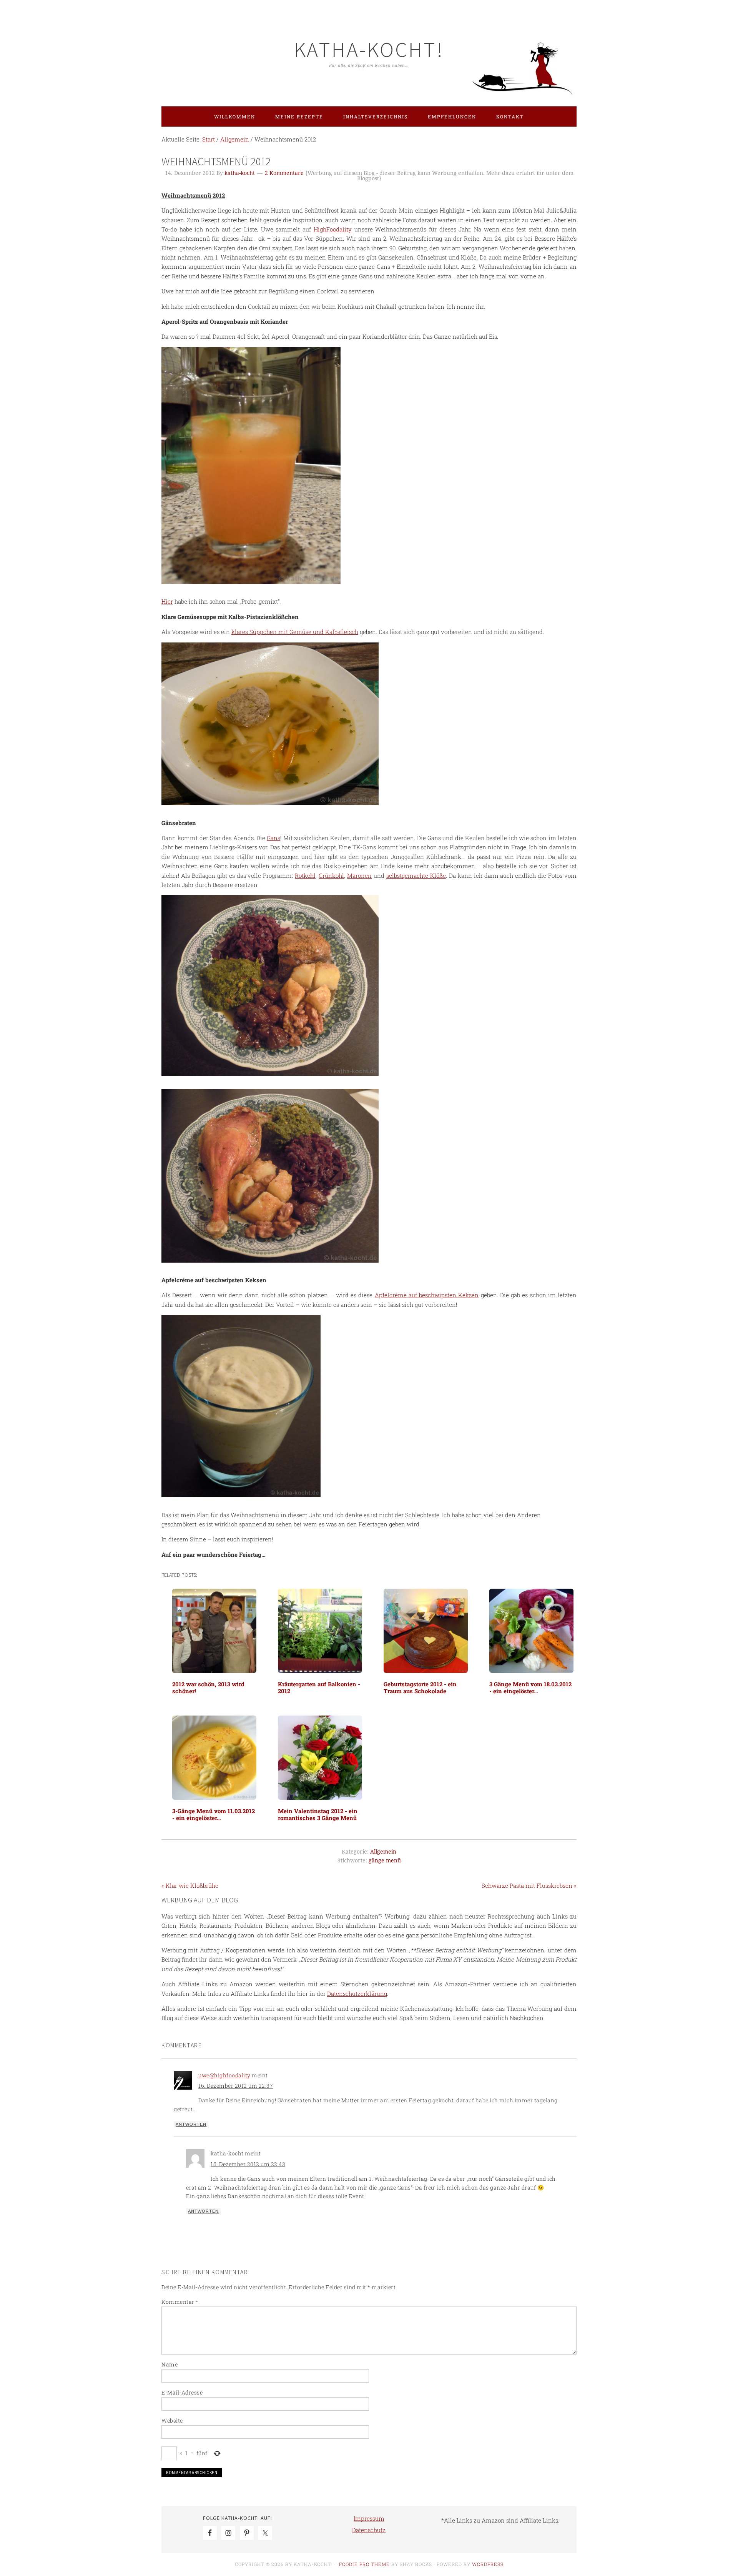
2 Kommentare (284, 173)
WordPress (488, 2564)
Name (170, 2364)
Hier (167, 601)
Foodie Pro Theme (364, 2564)
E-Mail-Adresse (182, 2392)
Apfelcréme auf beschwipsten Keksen (427, 1295)
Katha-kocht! (369, 49)
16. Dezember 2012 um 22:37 (236, 2086)
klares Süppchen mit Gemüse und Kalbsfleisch (295, 632)
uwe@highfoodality (224, 2075)
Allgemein (383, 1852)
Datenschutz (369, 2530)
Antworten (191, 2124)
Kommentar (180, 2302)
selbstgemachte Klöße (416, 875)
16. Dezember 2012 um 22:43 (248, 2164)
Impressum (369, 2518)
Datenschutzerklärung (357, 1994)
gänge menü (385, 1860)
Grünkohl (331, 875)
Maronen (359, 875)
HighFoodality (333, 229)
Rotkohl (305, 875)
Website (172, 2420)
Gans (273, 838)
